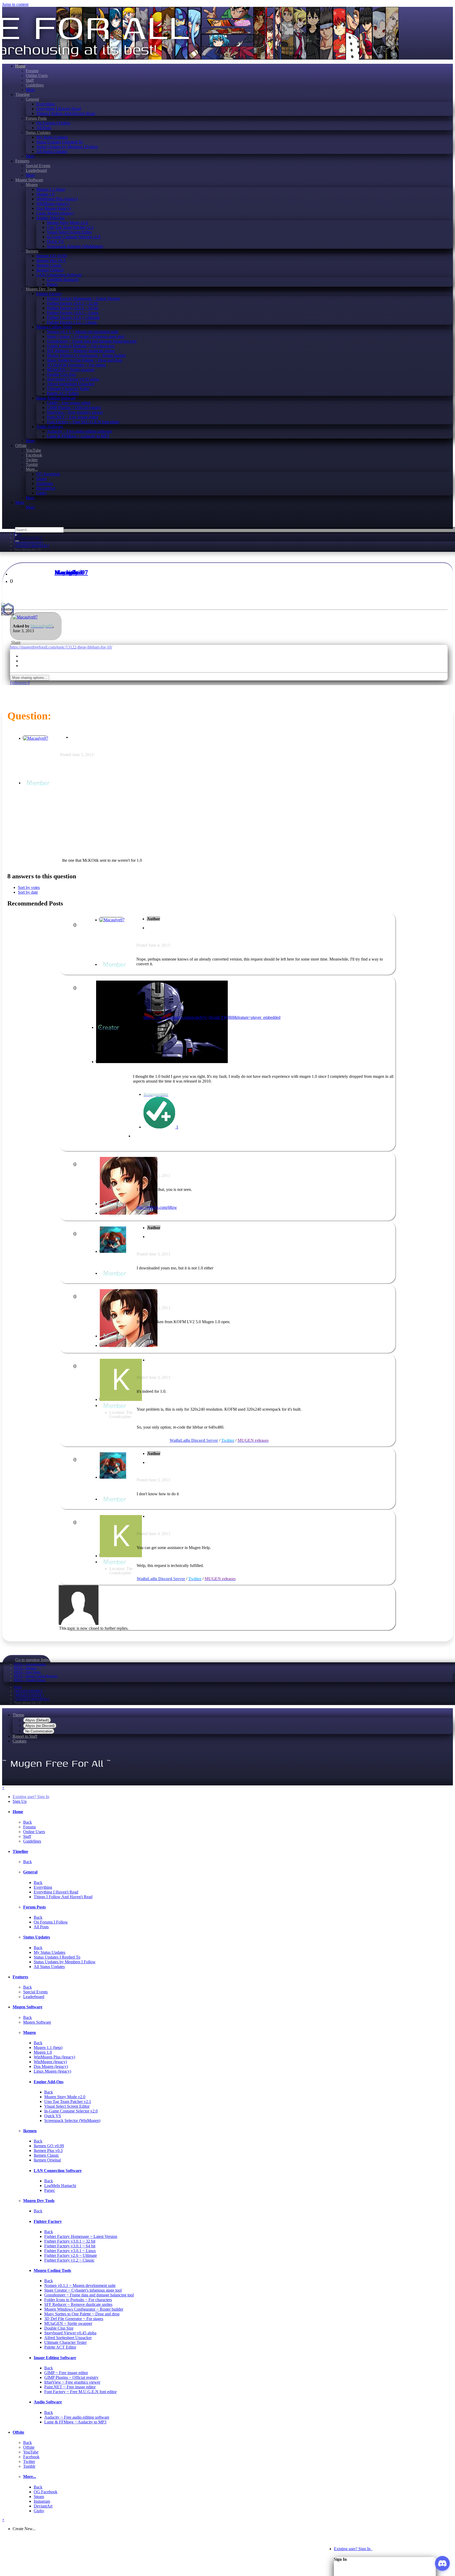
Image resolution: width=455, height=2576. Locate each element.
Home (20, 66)
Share (15, 642)
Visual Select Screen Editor (70, 232)
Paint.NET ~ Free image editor (73, 417)
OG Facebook (48, 474)
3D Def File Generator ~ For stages (76, 365)
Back (28, 1822)
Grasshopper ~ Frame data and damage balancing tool (92, 341)
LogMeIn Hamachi (63, 279)
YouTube (33, 450)
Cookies (19, 1741)
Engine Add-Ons (50, 218)
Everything (46, 104)
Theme (18, 1715)
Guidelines (35, 85)
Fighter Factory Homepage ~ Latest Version (83, 298)
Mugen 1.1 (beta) (51, 189)
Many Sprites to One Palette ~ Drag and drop (85, 360)
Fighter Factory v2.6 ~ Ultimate (73, 317)
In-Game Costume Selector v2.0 (74, 237)
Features (22, 161)
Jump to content (15, 4)
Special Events (38, 166)
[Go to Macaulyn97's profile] (25, 617)
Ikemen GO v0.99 (51, 256)
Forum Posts (36, 118)
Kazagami (68, 572)
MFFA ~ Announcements (30, 1664)
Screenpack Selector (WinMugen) (75, 246)
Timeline (23, 94)
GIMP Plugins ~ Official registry (74, 408)
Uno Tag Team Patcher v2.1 (70, 227)
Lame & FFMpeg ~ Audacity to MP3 (78, 436)
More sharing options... (30, 678)
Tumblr (32, 464)
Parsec (52, 284)
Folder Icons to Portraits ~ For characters (81, 346)
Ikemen (32, 251)
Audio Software (50, 427)
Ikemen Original (50, 270)
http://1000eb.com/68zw (157, 1207)
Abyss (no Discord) (40, 1726)
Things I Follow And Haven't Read (66, 113)
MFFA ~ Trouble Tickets (30, 1680)
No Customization (39, 1731)
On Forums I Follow (53, 123)
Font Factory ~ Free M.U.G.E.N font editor (83, 422)
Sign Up (20, 1801)
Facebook (34, 455)
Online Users (37, 76)
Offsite (21, 445)
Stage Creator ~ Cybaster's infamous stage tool (86, 336)
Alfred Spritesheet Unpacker (71, 384)
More (30, 90)
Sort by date (28, 892)
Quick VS (55, 242)
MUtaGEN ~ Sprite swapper (71, 370)
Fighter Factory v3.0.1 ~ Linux (73, 313)
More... (32, 469)
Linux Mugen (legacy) (55, 213)
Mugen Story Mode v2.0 (67, 223)
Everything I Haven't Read (59, 109)
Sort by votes (29, 887)
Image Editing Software (56, 398)
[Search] (17, 541)
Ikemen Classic (49, 265)
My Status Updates (52, 137)
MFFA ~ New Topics (27, 1672)
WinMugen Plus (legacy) (57, 199)
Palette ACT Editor (63, 393)
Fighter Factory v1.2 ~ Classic (72, 322)
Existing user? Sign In (353, 2549)
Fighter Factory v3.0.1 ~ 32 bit (72, 303)
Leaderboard (36, 170)
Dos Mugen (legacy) (53, 208)
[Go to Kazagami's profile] (121, 1399)
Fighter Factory (49, 294)
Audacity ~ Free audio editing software (79, 431)
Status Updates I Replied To (60, 142)
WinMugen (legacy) (53, 204)
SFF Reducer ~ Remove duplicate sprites (81, 351)
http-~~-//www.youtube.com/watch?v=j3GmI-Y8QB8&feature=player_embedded (212, 1017)
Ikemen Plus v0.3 (51, 260)
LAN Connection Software (59, 275)
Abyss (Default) (37, 1720)
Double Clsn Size (61, 374)
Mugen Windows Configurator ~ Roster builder (86, 355)
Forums (32, 71)
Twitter (32, 460)
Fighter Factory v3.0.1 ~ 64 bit (72, 308)
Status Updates (38, 132)
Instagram (44, 483)
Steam (41, 479)
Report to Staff (25, 1736)
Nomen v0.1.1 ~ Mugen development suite (83, 332)
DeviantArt (46, 488)
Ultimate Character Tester (68, 389)
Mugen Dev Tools (41, 289)
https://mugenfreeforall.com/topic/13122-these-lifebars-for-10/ (61, 647)
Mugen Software (29, 180)
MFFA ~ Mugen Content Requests (36, 1676)
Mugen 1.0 (45, 194)
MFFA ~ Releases (25, 1668)
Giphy (42, 493)
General (32, 99)
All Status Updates (52, 151)
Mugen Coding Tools (54, 327)
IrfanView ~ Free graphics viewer (75, 412)
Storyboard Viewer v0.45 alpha (73, 379)
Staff (30, 80)
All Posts (44, 128)
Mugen (32, 185)
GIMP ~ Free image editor (69, 403)
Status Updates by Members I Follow (67, 147)
